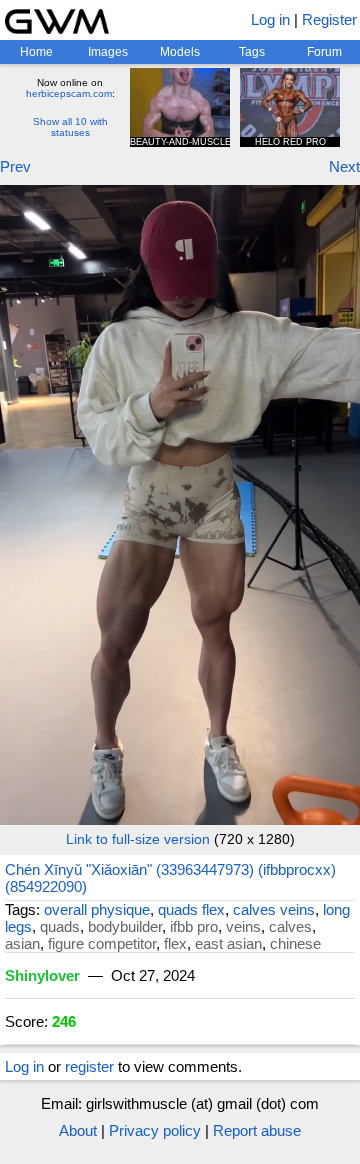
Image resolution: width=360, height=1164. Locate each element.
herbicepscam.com (69, 93)
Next (344, 166)
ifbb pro (194, 926)
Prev (15, 166)
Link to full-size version (138, 839)
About (78, 1130)
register (89, 1066)
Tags (252, 52)
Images (108, 52)
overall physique (97, 909)
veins (243, 926)
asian (22, 943)
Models (180, 52)
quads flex (191, 909)
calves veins (274, 909)
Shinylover (42, 975)
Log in (270, 19)
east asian (228, 943)
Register (329, 19)
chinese (295, 943)
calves (290, 926)
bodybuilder (125, 926)
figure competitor (102, 943)
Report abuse (257, 1130)
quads (60, 926)
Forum (324, 52)
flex (175, 943)
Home (36, 52)
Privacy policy (155, 1130)
